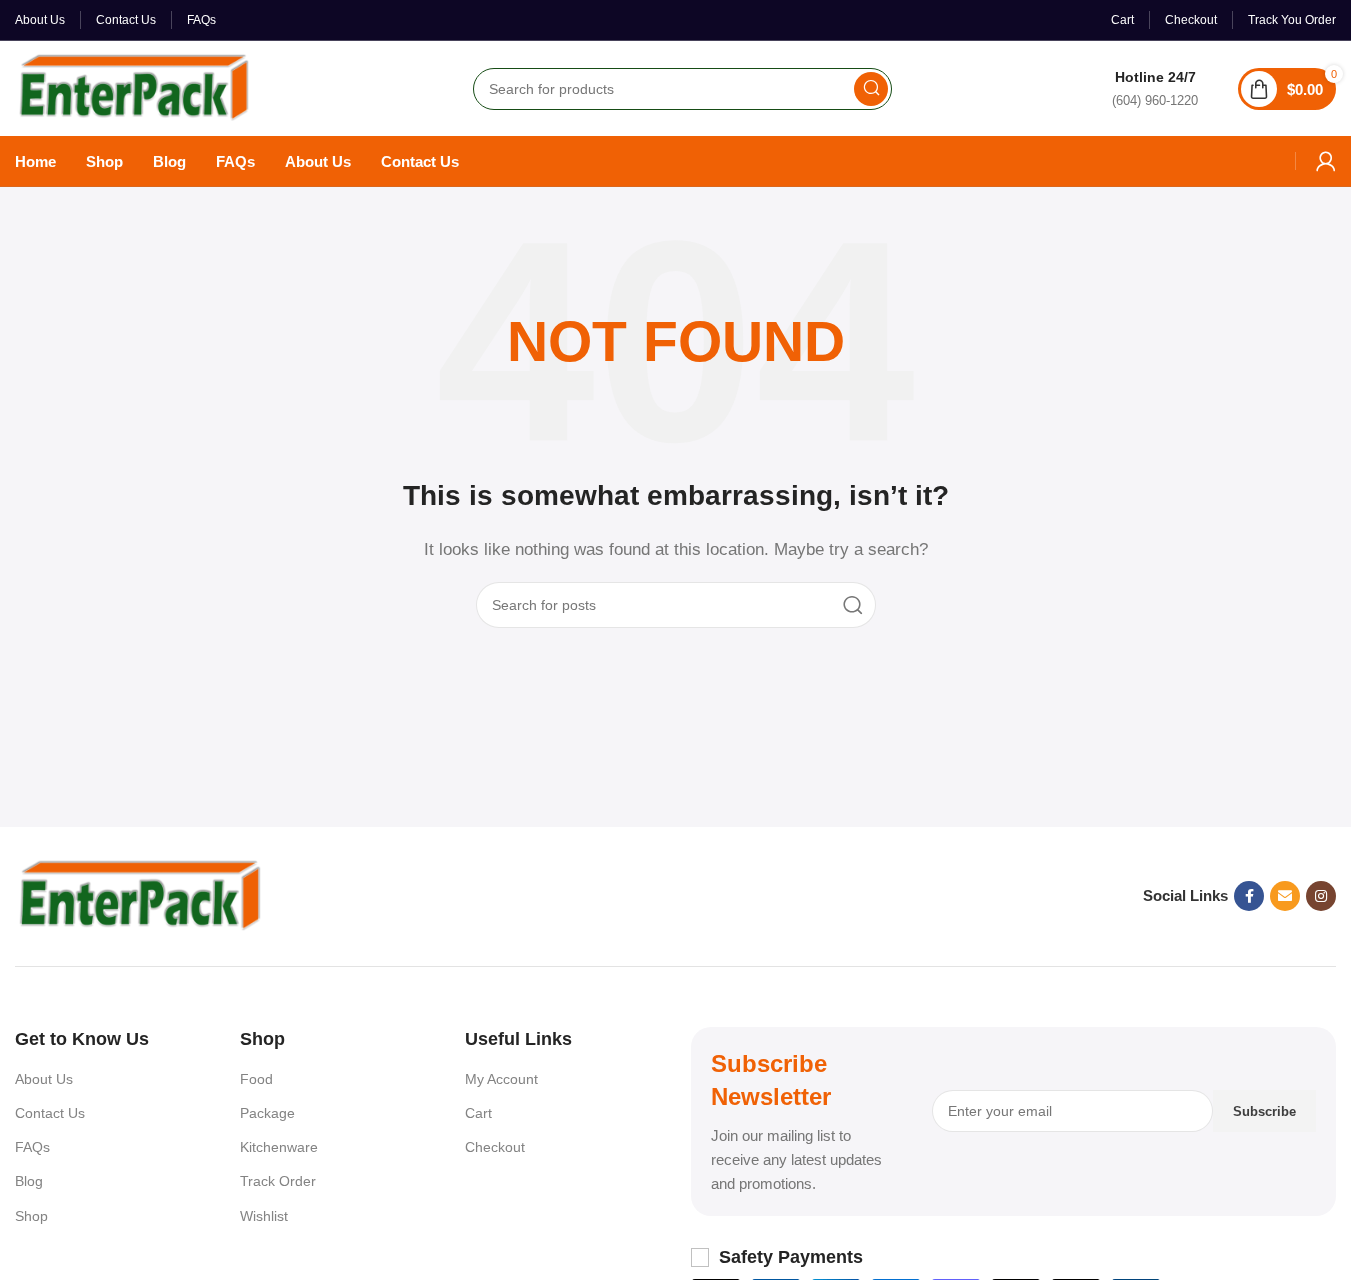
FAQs (32, 1147)
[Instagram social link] (1321, 896)
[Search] (871, 89)
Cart (478, 1113)
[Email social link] (1285, 896)
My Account (501, 1079)
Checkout (495, 1147)
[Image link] (140, 894)
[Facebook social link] (1249, 896)
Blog (29, 1181)
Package (267, 1113)
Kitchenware (279, 1147)
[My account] (1326, 161)
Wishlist (264, 1216)
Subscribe (1264, 1111)
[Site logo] (134, 86)
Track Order (278, 1181)
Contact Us (50, 1113)
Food (256, 1079)
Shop (31, 1216)
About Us (44, 1079)
